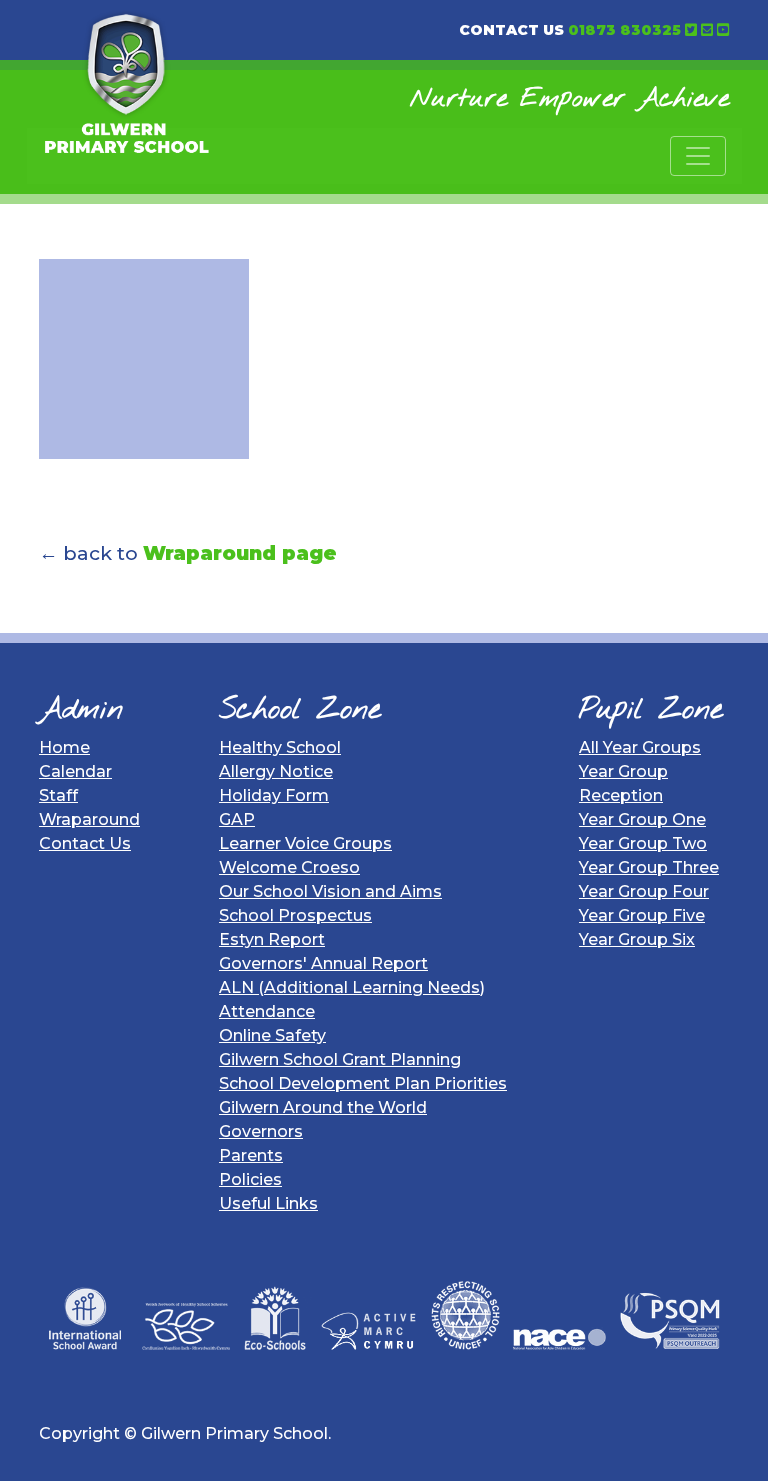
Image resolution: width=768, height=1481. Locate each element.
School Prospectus (295, 915)
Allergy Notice (276, 771)
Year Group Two (643, 843)
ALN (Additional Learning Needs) (352, 987)
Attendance (267, 1011)
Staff (58, 795)
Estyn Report (272, 939)
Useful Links (268, 1203)
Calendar (75, 771)
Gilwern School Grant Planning (340, 1059)
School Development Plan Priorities (363, 1083)
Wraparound (89, 819)
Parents (251, 1155)
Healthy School (280, 747)
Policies (250, 1179)
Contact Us (85, 843)
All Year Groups (640, 747)
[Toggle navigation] (698, 156)
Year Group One (642, 819)
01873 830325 (624, 30)
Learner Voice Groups (305, 843)
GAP (237, 819)
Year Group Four (644, 891)
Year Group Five (642, 915)
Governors (261, 1131)
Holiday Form (274, 795)
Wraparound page (240, 553)
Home (64, 747)
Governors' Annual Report (323, 963)
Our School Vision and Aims (330, 891)
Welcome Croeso (289, 867)
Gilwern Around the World (323, 1107)
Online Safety (272, 1035)
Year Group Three (649, 867)
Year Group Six (637, 939)
